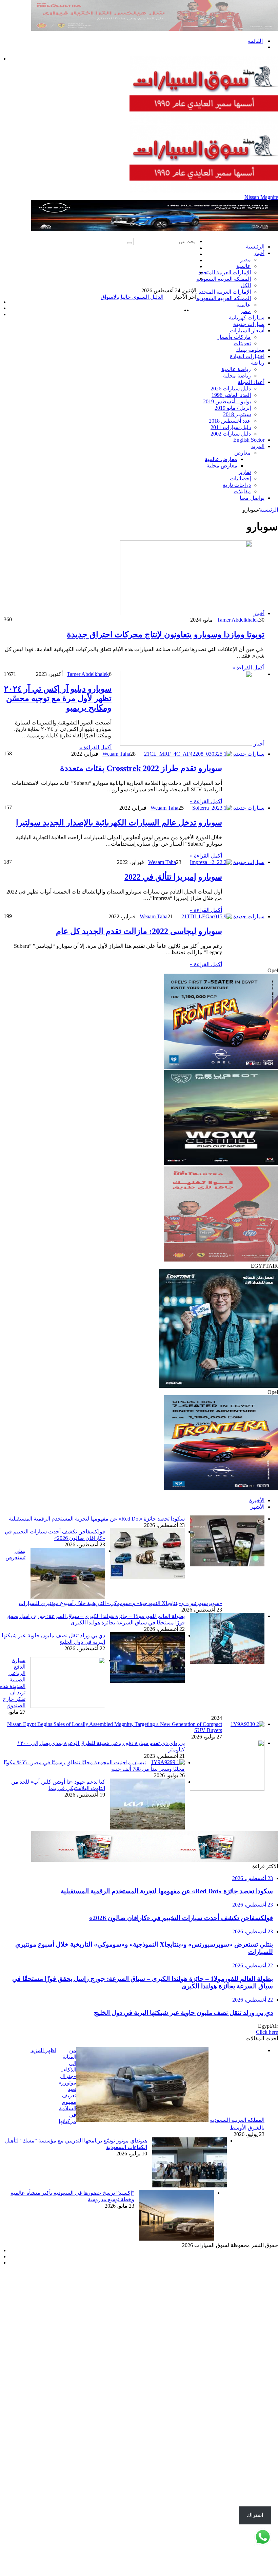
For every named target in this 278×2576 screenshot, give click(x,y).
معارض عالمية (221, 459)
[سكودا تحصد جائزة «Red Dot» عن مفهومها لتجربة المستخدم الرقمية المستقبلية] (227, 1639)
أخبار (259, 253)
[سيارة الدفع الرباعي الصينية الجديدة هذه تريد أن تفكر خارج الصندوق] (68, 1780)
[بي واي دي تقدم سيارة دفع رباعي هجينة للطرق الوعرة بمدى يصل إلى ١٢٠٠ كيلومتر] (227, 1863)
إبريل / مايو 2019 (233, 408)
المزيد (258, 446)
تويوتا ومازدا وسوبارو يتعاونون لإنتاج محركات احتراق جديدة (166, 709)
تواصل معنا (252, 498)
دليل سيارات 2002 (231, 434)
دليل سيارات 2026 (231, 389)
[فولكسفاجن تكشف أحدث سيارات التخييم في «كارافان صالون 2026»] (147, 1651)
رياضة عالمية (236, 369)
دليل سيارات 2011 (231, 427)
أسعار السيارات (247, 330)
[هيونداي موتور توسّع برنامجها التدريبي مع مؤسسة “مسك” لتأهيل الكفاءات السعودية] (190, 2260)
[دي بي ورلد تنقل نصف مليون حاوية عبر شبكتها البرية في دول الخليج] (147, 1755)
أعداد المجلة (251, 382)
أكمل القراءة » (248, 742)
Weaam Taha (116, 828)
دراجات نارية (237, 485)
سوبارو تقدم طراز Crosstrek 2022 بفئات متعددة (141, 842)
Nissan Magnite (261, 197)
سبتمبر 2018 (237, 414)
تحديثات (242, 343)
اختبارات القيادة (247, 356)
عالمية (244, 266)
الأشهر (257, 1581)
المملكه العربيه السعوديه (224, 279)
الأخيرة (257, 1574)
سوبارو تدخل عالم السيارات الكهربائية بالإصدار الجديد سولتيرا (119, 897)
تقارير (244, 472)
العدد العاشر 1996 (231, 395)
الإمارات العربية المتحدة (225, 272)
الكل (246, 285)
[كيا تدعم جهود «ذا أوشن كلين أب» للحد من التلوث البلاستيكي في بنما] (147, 1902)
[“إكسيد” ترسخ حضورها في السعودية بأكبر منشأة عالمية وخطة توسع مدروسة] (177, 2313)
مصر (245, 260)
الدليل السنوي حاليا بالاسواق (165, 297)
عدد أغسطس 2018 (230, 421)
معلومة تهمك (250, 350)
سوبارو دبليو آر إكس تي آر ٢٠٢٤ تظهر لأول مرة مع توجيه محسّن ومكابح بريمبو (58, 772)
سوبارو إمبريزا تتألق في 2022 (173, 951)
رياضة (258, 363)
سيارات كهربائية (247, 318)
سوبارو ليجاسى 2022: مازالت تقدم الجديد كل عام (139, 1005)
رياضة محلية (237, 376)
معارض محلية (222, 466)
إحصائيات (240, 479)
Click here (267, 2106)
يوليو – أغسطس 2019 (227, 401)
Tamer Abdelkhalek (238, 694)
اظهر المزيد (43, 2124)
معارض (243, 453)
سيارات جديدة (249, 324)
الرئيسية (255, 247)
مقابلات (242, 491)
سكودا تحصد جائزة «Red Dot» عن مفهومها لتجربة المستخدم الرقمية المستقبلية (97, 1593)
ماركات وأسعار (234, 337)
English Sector (249, 440)
